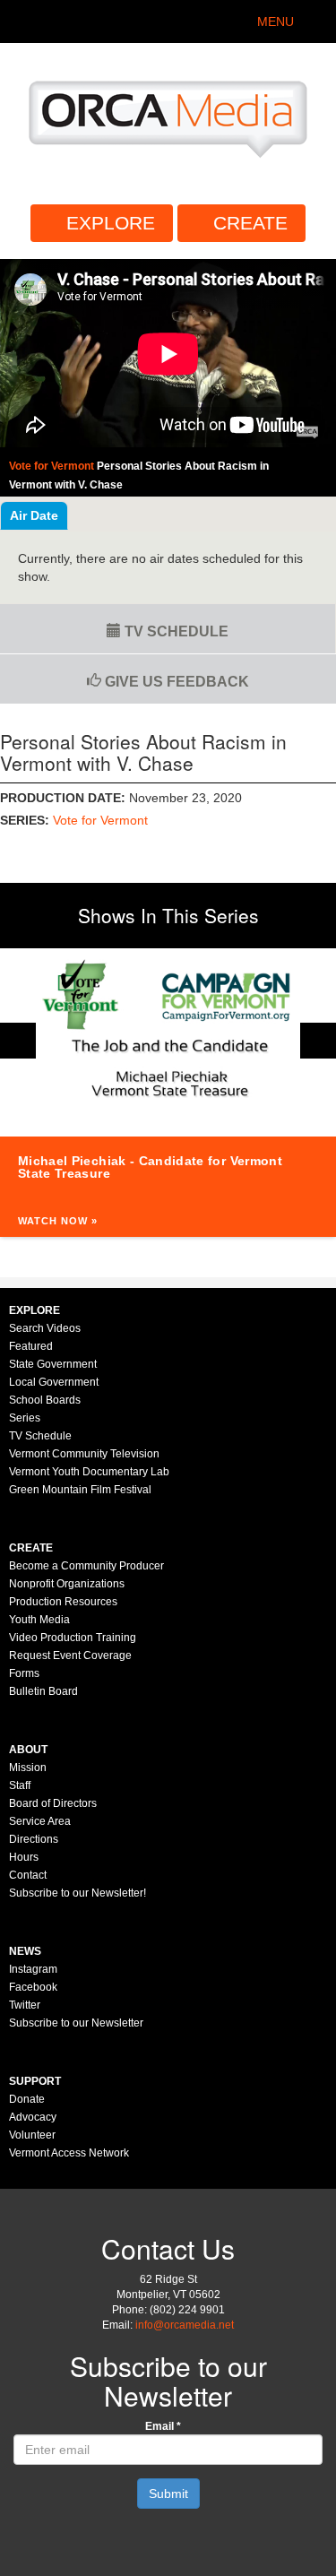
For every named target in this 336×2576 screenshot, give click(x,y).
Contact (28, 1875)
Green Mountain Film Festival (80, 1490)
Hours (24, 1857)
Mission (28, 1768)
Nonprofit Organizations (67, 1584)
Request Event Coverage (70, 1655)
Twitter (25, 2005)
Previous (18, 1041)
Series (25, 1418)
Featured (31, 1346)
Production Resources (63, 1602)
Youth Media (39, 1620)
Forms (24, 1673)
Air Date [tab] (34, 515)
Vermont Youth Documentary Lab (89, 1472)
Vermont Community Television (84, 1454)
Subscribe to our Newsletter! (78, 1893)
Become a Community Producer (86, 1566)
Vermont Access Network (69, 2153)
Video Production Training (73, 1638)
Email (163, 2426)
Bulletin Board (43, 1691)
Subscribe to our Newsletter (76, 2023)
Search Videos (45, 1328)
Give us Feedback (175, 682)
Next (318, 1041)
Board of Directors (53, 1803)
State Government (53, 1364)
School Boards (45, 1400)
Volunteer (32, 2135)
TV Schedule (175, 631)
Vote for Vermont (100, 820)
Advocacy (33, 2117)
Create (250, 223)
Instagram (33, 1969)
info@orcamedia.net (185, 2325)
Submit (168, 2494)
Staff (20, 1785)
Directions (34, 1839)
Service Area (40, 1821)
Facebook (33, 1987)
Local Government (54, 1382)
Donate (27, 2099)
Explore (111, 223)
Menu (276, 22)
